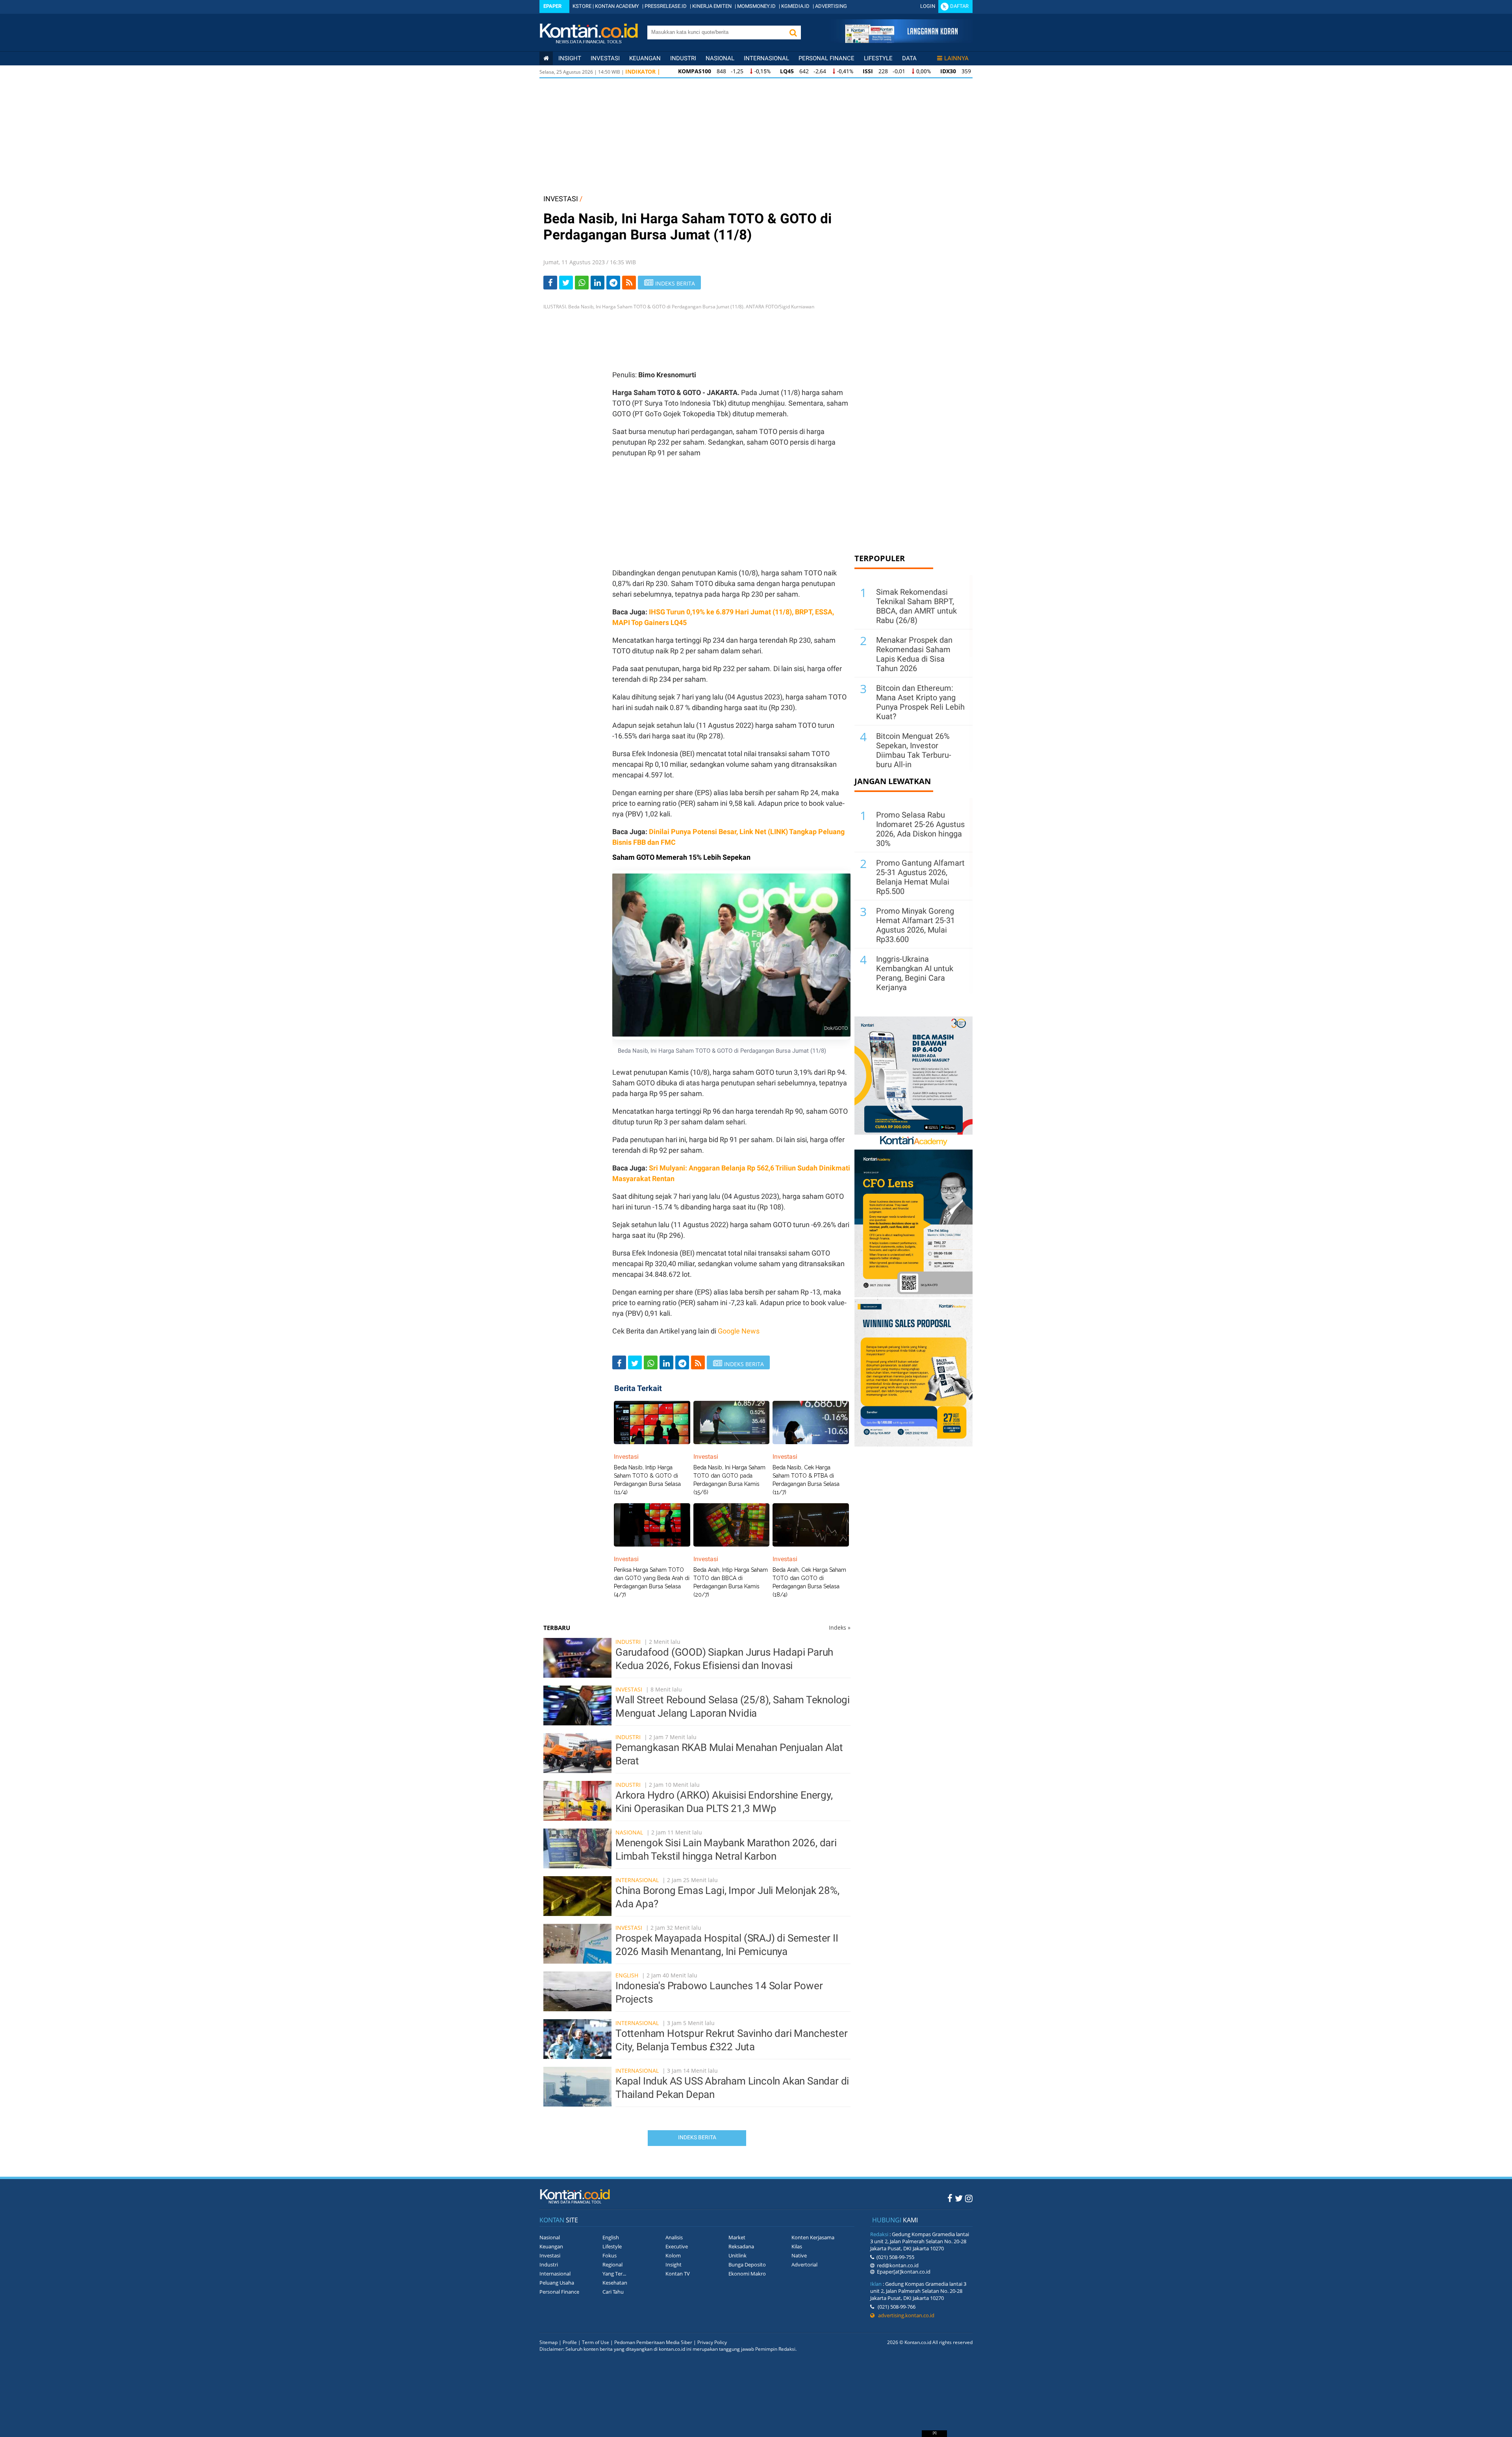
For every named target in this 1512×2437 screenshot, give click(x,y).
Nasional (720, 58)
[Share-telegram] (613, 283)
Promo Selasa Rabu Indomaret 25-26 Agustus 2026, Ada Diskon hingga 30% (920, 829)
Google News (739, 1331)
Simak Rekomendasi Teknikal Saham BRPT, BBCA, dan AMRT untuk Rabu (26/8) (916, 606)
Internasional (766, 58)
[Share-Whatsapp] (582, 283)
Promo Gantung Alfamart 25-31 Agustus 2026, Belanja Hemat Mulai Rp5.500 (920, 877)
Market (737, 2237)
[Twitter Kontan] (959, 2198)
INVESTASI (561, 199)
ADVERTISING (831, 6)
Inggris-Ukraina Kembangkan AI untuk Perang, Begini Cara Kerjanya (915, 973)
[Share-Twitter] (566, 283)
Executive (677, 2246)
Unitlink (737, 2255)
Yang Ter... (614, 2274)
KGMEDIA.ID (795, 6)
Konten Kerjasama (813, 2237)
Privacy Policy (712, 2342)
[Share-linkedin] (598, 283)
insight (570, 58)
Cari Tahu (613, 2292)
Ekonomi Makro (747, 2274)
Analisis (674, 2237)
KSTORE (582, 6)
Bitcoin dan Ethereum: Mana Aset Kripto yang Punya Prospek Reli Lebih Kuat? (920, 702)
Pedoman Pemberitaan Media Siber (653, 2342)
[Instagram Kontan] (969, 2198)
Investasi (605, 58)
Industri (683, 58)
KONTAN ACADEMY (617, 6)
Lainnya (956, 58)
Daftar (959, 6)
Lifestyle (878, 58)
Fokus (610, 2255)
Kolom (673, 2255)
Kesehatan (615, 2283)
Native (799, 2255)
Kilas (797, 2246)
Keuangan (645, 58)
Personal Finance (826, 58)
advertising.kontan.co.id (904, 2315)
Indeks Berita (697, 2137)
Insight (674, 2265)
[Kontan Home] (546, 58)
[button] (793, 32)
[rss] (629, 283)
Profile (570, 2342)
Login (928, 6)
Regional (612, 2265)
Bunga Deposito (747, 2265)
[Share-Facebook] (550, 283)
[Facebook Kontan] (950, 2198)
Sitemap (548, 2342)
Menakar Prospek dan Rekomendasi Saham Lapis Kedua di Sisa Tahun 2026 (914, 654)
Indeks (840, 1627)
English (627, 1975)
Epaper (552, 6)
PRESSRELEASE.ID (666, 6)
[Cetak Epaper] (901, 41)
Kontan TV (678, 2274)
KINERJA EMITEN (712, 6)
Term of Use (596, 2342)
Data (909, 58)
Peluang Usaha (557, 2283)
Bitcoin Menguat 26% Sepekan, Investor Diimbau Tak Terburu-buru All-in (914, 750)
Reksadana (741, 2246)
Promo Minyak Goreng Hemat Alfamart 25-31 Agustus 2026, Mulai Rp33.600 (915, 925)
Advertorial (804, 2265)
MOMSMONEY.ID (756, 6)
